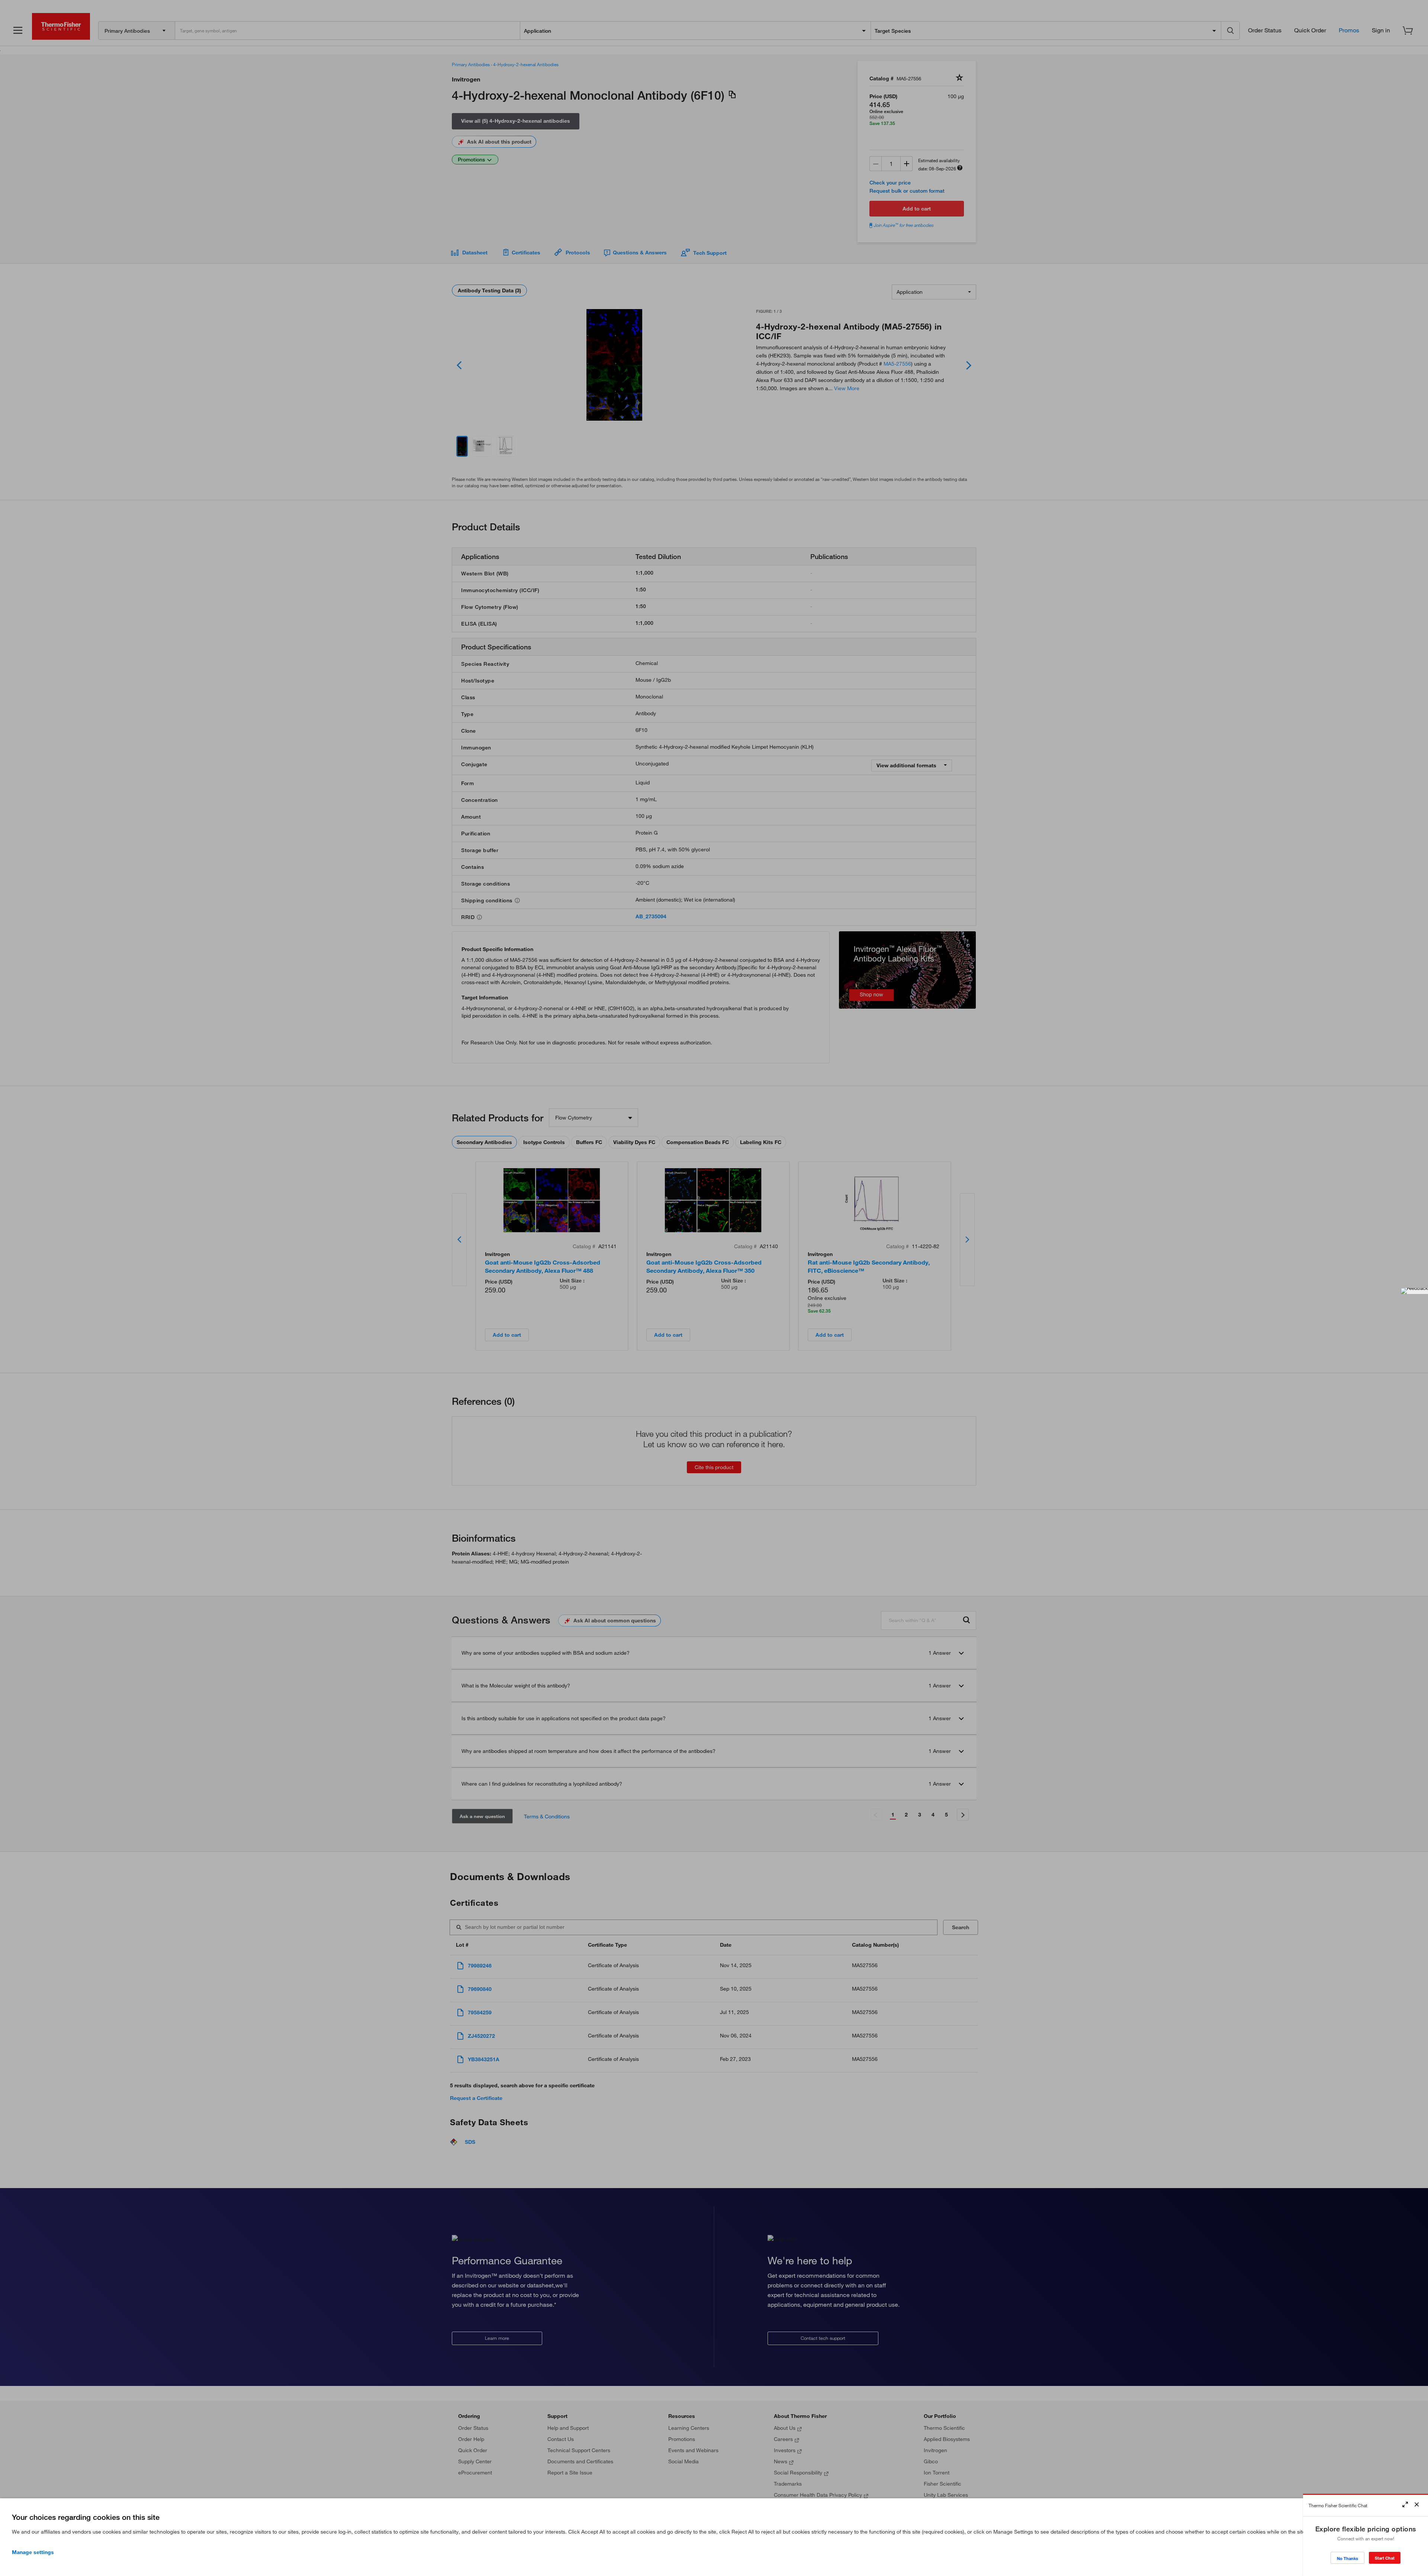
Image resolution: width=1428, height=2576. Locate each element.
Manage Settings (33, 2552)
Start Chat (1385, 2558)
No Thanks (1347, 2558)
